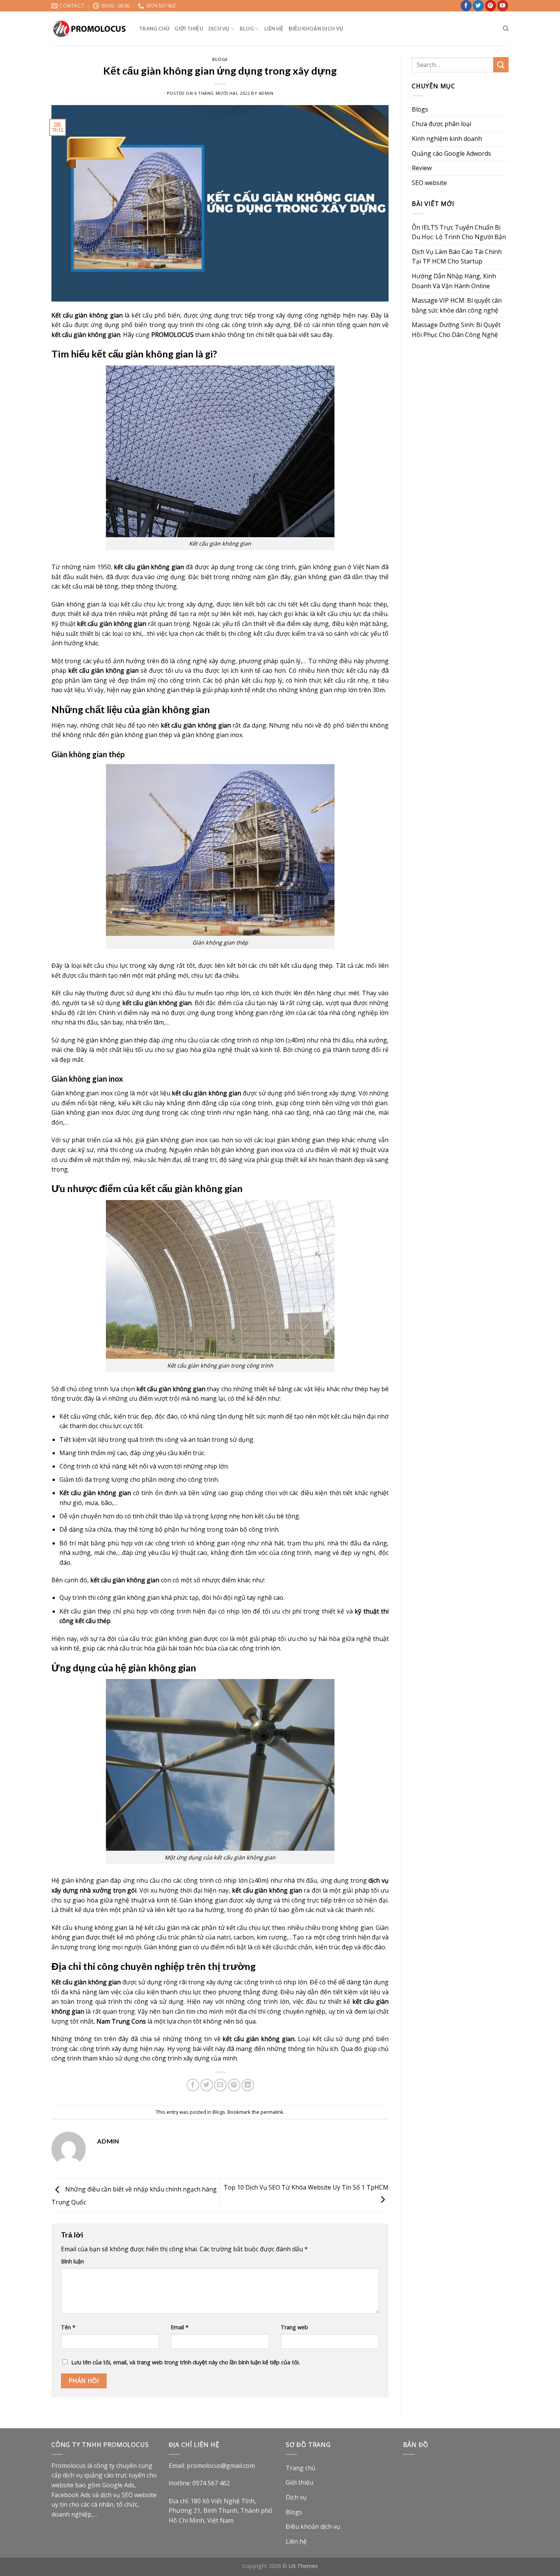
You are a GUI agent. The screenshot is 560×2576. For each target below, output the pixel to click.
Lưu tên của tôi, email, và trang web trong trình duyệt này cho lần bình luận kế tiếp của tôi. (186, 2362)
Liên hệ (274, 29)
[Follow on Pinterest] (490, 6)
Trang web (294, 2327)
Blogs (220, 59)
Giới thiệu (189, 29)
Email (180, 2327)
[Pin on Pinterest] (234, 2085)
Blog (247, 29)
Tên (68, 2327)
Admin (266, 93)
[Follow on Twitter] (478, 6)
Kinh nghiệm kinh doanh (447, 139)
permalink (272, 2112)
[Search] (506, 29)
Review (422, 168)
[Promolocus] (90, 29)
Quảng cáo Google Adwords (451, 153)
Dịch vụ (219, 29)
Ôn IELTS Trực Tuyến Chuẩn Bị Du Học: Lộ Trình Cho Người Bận (459, 232)
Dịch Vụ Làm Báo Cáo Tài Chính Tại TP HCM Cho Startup (457, 257)
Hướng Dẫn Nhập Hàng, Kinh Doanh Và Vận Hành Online (454, 281)
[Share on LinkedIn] (248, 2085)
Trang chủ (154, 29)
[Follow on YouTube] (503, 6)
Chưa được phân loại (442, 124)
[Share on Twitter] (207, 2085)
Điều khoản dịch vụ (316, 29)
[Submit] (501, 65)
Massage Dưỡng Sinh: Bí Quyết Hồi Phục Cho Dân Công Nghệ (456, 330)
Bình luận (72, 2261)
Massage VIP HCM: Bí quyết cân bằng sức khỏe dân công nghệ (457, 305)
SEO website (429, 183)
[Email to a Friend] (220, 2085)
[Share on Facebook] (193, 2085)
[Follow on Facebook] (466, 6)
